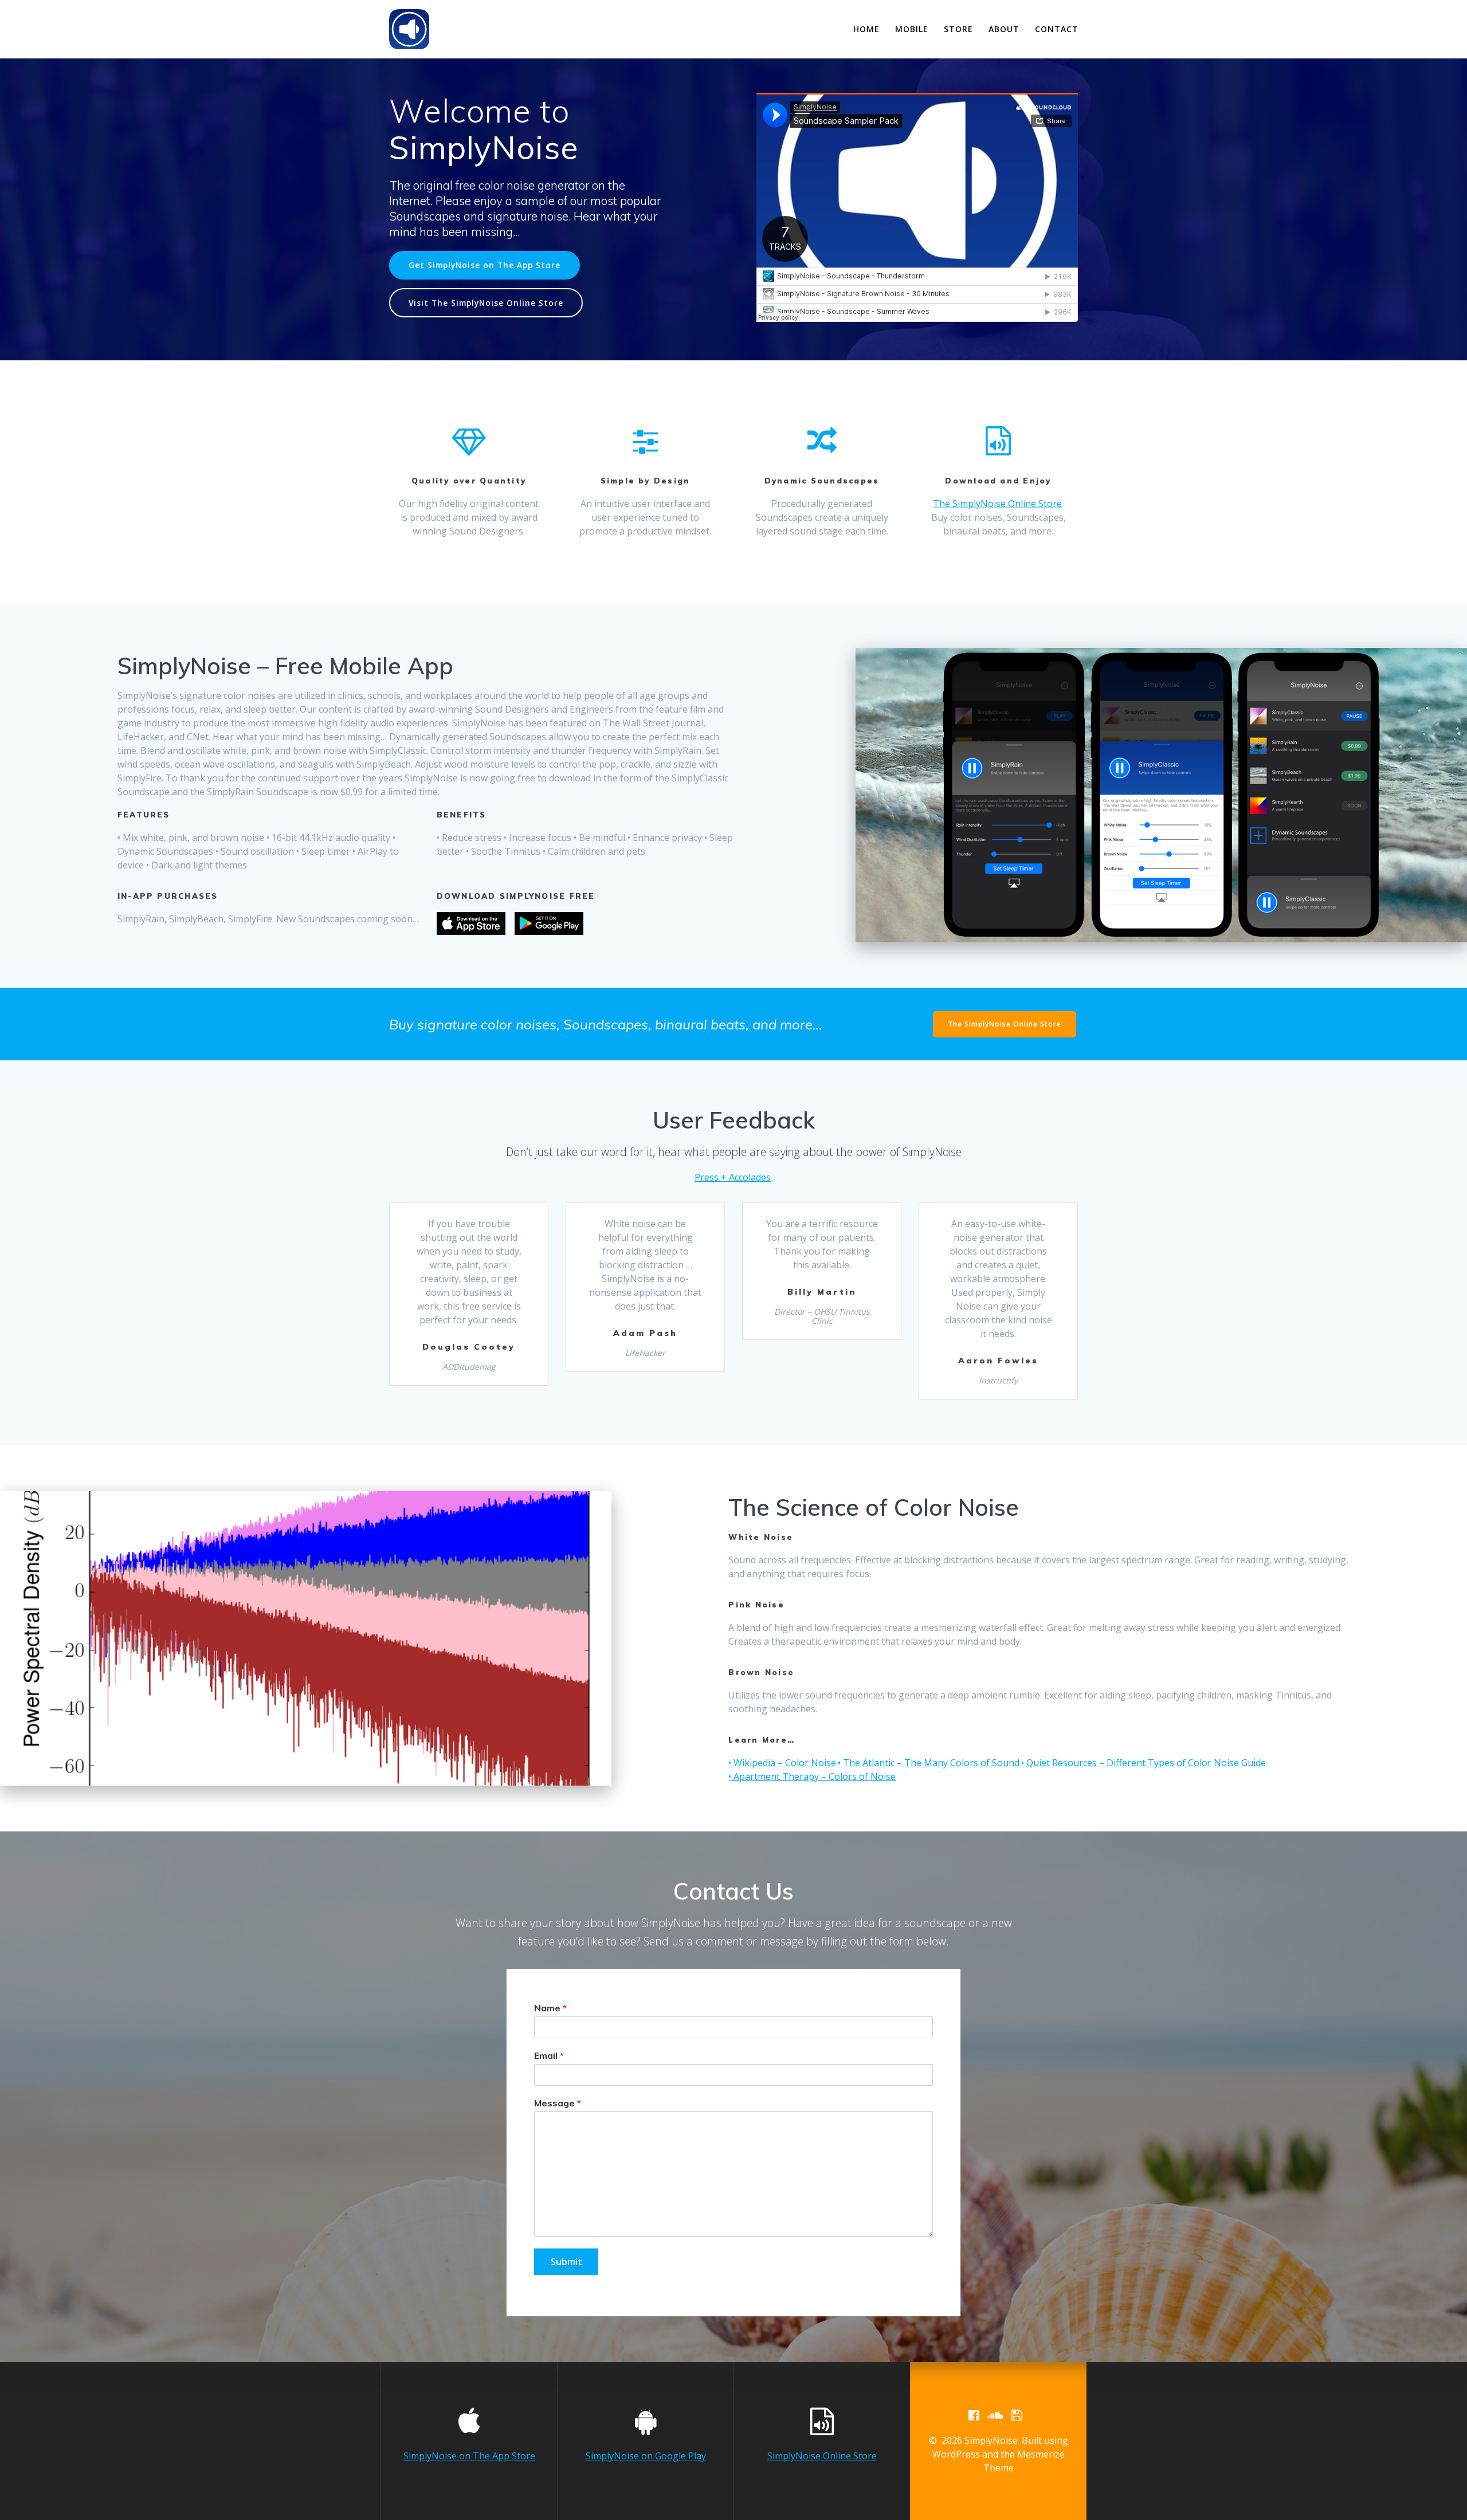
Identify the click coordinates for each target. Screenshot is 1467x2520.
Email (549, 2055)
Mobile (912, 29)
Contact (1057, 29)
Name (550, 2008)
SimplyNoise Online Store (822, 2456)
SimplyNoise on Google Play (646, 2456)
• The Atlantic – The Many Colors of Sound (929, 1763)
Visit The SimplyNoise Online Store (486, 303)
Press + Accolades (733, 1177)
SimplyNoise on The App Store (469, 2456)
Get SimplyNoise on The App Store (485, 265)
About (1004, 29)
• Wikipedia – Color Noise (782, 1763)
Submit (566, 2262)
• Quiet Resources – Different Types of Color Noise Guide (1144, 1763)
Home (866, 29)
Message (558, 2102)
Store (958, 29)
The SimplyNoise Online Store (997, 504)
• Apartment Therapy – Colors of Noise (812, 1776)
